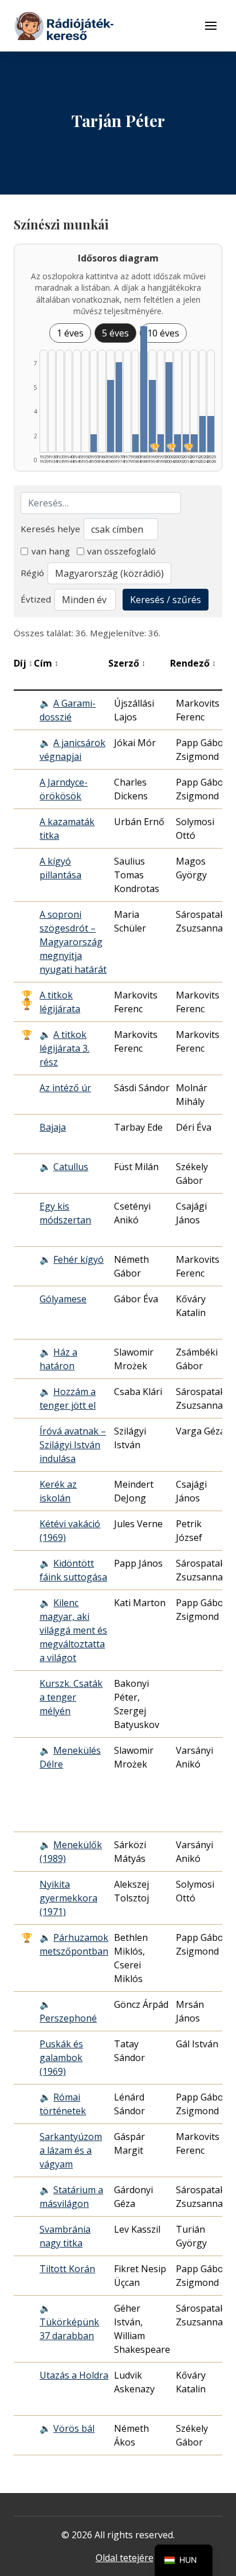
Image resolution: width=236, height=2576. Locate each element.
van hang (51, 551)
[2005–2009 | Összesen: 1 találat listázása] (178, 443)
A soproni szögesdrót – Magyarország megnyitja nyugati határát (73, 942)
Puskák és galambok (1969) (61, 2058)
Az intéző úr (65, 1088)
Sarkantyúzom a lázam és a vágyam (71, 2150)
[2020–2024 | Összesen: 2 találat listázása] (203, 434)
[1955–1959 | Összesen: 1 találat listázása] (94, 443)
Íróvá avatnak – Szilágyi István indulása (73, 1445)
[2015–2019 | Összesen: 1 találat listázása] (194, 443)
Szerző (127, 663)
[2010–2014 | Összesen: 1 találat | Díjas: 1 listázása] (186, 443)
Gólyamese (63, 1299)
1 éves (70, 333)
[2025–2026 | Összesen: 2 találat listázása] (211, 434)
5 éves (115, 333)
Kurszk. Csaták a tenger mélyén (71, 1697)
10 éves (163, 333)
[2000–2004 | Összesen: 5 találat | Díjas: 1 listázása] (169, 407)
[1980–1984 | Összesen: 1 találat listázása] (136, 443)
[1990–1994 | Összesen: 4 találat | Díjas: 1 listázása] (152, 416)
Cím (46, 663)
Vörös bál (74, 2428)
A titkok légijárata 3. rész (64, 1048)
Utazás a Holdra (74, 2375)
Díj (23, 663)
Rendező (193, 663)
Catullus (71, 1167)
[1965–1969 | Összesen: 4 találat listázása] (111, 416)
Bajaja (53, 1127)
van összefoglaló (121, 551)
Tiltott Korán (67, 2269)
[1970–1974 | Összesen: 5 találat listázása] (119, 407)
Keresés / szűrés (166, 600)
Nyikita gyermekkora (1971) (68, 1898)
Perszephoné (68, 2018)
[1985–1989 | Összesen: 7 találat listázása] (144, 389)
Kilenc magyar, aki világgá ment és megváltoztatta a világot (73, 1630)
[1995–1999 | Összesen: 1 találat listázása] (161, 443)
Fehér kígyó (78, 1259)
